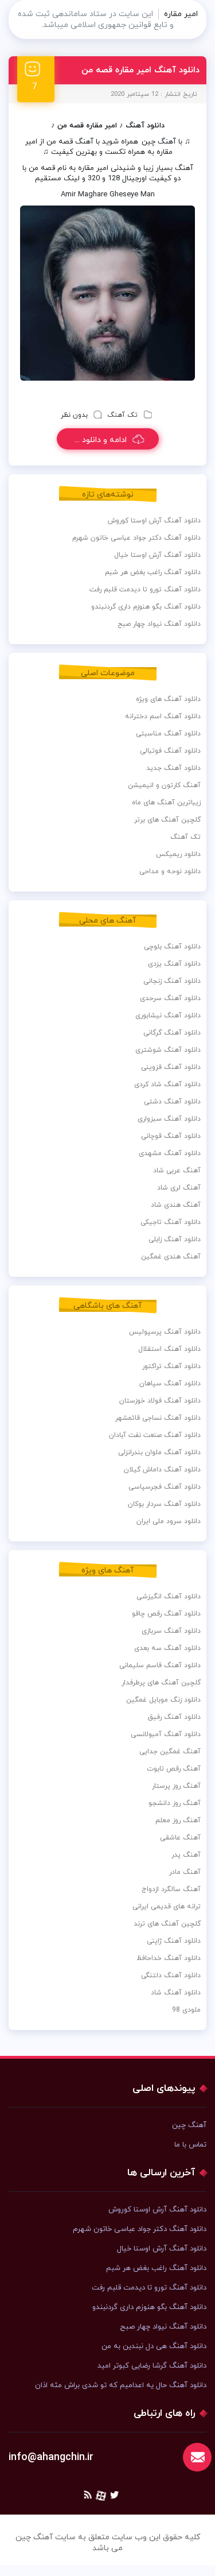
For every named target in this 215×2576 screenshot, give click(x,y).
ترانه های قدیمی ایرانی (167, 1907)
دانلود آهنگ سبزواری (169, 1119)
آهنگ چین (159, 142)
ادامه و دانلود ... (101, 440)
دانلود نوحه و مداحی (170, 871)
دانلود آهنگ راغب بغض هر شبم (153, 572)
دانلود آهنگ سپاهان (170, 1384)
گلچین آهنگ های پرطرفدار (161, 1683)
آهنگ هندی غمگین (171, 1257)
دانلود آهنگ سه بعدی (167, 1648)
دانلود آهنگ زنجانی (172, 981)
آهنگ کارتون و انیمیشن (164, 785)
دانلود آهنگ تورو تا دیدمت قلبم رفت (145, 590)
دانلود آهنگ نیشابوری (168, 1016)
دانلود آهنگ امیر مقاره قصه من (140, 70)
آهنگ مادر (185, 1872)
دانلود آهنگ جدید (173, 768)
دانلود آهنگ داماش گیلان (162, 1470)
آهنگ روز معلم (178, 1820)
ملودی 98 (186, 2010)
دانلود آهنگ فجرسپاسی (165, 1487)
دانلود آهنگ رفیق (174, 1717)
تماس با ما (190, 2145)
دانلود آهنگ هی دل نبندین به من (154, 2346)
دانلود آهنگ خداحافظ (169, 1958)
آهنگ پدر (186, 1855)
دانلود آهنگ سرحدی (170, 998)
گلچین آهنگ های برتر (167, 820)
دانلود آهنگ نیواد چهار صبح (159, 624)
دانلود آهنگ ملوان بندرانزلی (159, 1452)
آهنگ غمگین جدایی (170, 1752)
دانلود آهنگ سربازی (171, 1631)
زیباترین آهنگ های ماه (166, 803)
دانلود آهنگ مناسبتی (168, 734)
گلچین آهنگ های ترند (167, 1924)
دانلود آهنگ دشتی (172, 1102)
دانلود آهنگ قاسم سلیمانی (160, 1665)
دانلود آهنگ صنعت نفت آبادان (155, 1435)
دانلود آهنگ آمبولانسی (166, 1734)
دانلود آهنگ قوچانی (171, 1136)
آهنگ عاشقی (180, 1838)
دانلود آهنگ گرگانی (172, 1033)
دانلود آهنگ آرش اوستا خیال (157, 555)
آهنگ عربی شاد (177, 1171)
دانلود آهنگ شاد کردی (167, 1084)
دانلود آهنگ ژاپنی (174, 1941)
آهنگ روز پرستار (176, 1786)
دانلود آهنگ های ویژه (168, 699)
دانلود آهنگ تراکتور (171, 1366)
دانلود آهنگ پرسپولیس (165, 1332)
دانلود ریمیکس (178, 854)
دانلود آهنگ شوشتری (168, 1050)
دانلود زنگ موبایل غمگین (163, 1700)
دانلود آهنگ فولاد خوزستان (160, 1401)
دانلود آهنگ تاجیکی (171, 1222)
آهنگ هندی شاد (176, 1205)
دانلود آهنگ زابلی (175, 1239)
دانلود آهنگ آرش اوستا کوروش (154, 521)
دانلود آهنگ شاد (176, 1993)
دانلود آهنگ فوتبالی (170, 751)
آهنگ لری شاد (179, 1188)
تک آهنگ (122, 415)
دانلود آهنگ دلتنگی (171, 1975)
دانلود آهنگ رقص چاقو (166, 1614)
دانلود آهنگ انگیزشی (169, 1597)
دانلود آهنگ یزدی (174, 964)
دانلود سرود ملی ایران (169, 1521)
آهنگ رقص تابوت (174, 1769)
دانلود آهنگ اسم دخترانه (163, 716)
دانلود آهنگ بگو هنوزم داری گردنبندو (146, 607)
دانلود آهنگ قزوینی (171, 1067)
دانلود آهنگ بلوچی (172, 947)
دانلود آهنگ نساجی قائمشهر (158, 1418)
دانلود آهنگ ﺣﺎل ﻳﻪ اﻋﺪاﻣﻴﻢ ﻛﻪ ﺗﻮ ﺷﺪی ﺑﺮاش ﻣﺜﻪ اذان (121, 2385)
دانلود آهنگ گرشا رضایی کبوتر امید (152, 2366)
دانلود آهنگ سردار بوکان (164, 1504)
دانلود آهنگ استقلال (169, 1349)
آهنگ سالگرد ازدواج (171, 1889)
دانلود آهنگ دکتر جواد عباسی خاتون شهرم (136, 538)
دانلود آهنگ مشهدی (170, 1153)
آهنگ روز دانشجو (175, 1803)
